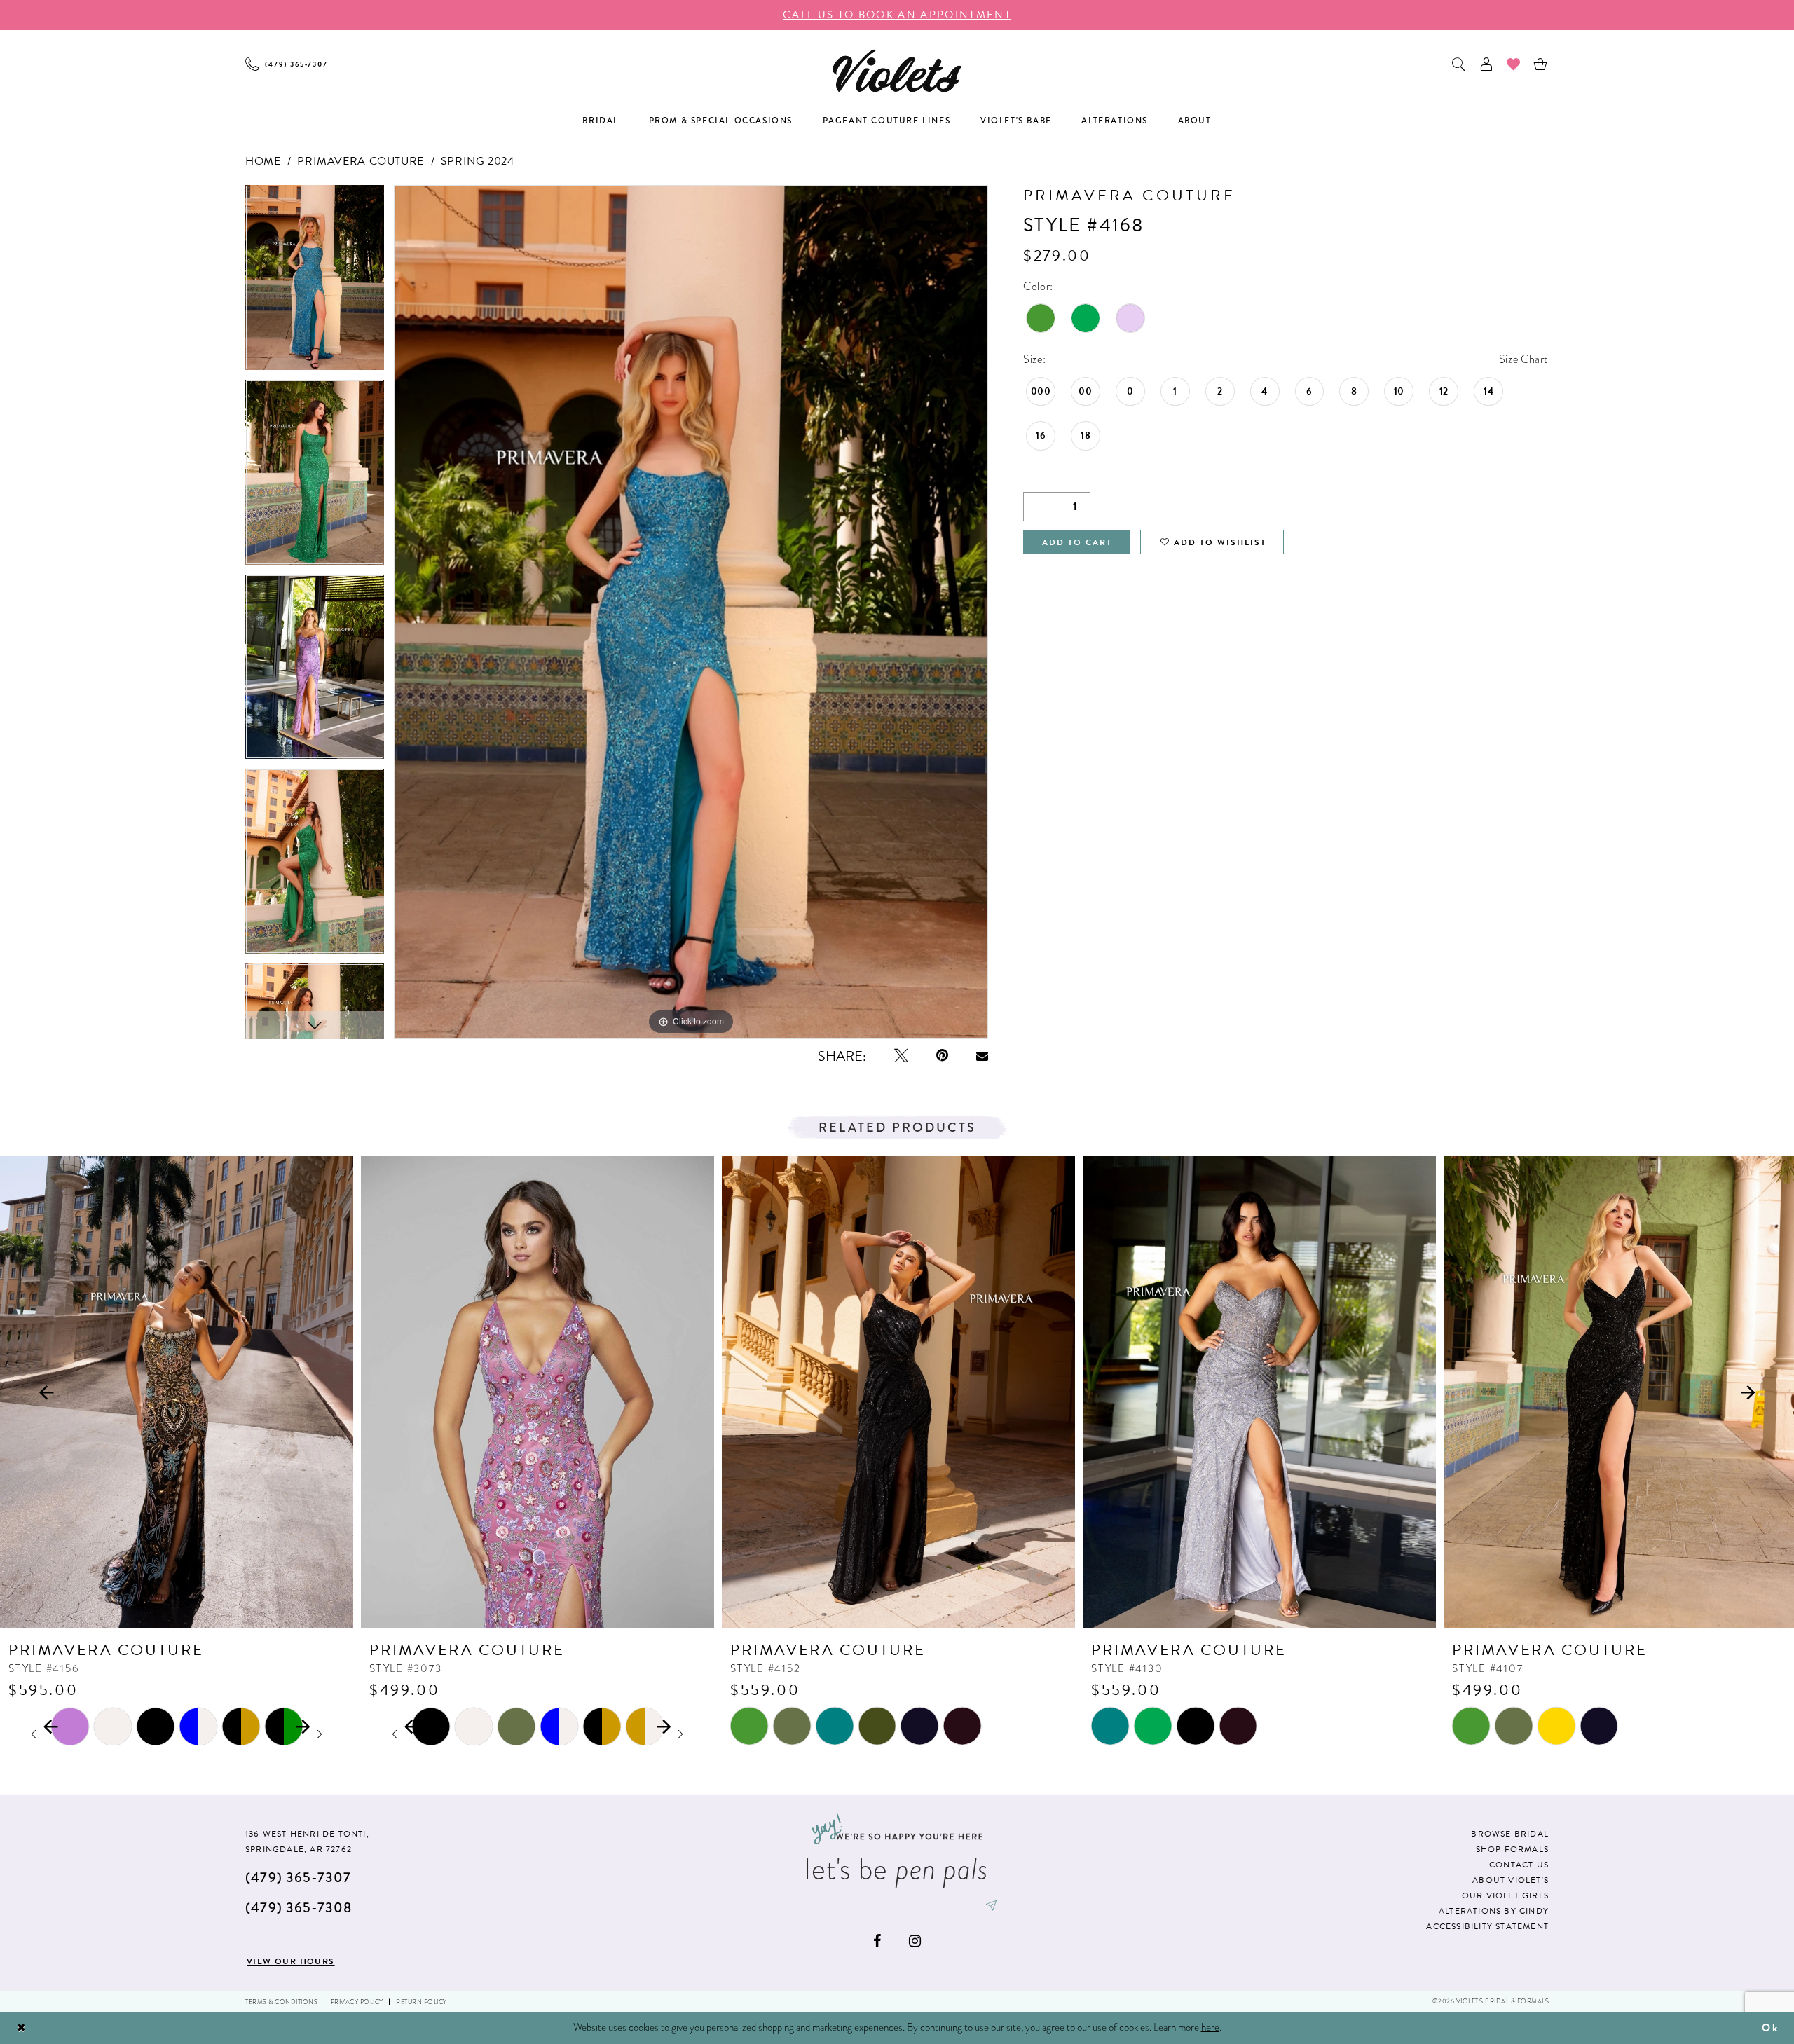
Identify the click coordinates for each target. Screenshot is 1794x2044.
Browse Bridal (1510, 1834)
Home (263, 161)
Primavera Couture (361, 161)
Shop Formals (1512, 1849)
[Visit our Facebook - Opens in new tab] (877, 1941)
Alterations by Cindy (1494, 1911)
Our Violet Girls (1505, 1895)
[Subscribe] (992, 1905)
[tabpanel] (315, 282)
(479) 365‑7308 (299, 1908)
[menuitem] (287, 64)
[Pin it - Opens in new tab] (942, 1056)
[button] (1487, 64)
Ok (1770, 2028)
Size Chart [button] (1523, 359)
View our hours (291, 1961)
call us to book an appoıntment (897, 15)
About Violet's (1511, 1880)
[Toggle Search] (1459, 64)
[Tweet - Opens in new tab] (901, 1056)
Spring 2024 (478, 161)
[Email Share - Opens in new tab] (982, 1056)
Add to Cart (1077, 542)
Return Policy (422, 2002)
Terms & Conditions (281, 2002)
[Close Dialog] (22, 2028)
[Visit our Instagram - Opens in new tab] (915, 1941)
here (1210, 2027)
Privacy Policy (357, 2002)
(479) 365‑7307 (298, 1878)
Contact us (1519, 1865)
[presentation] (177, 1392)
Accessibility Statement (1487, 1926)
